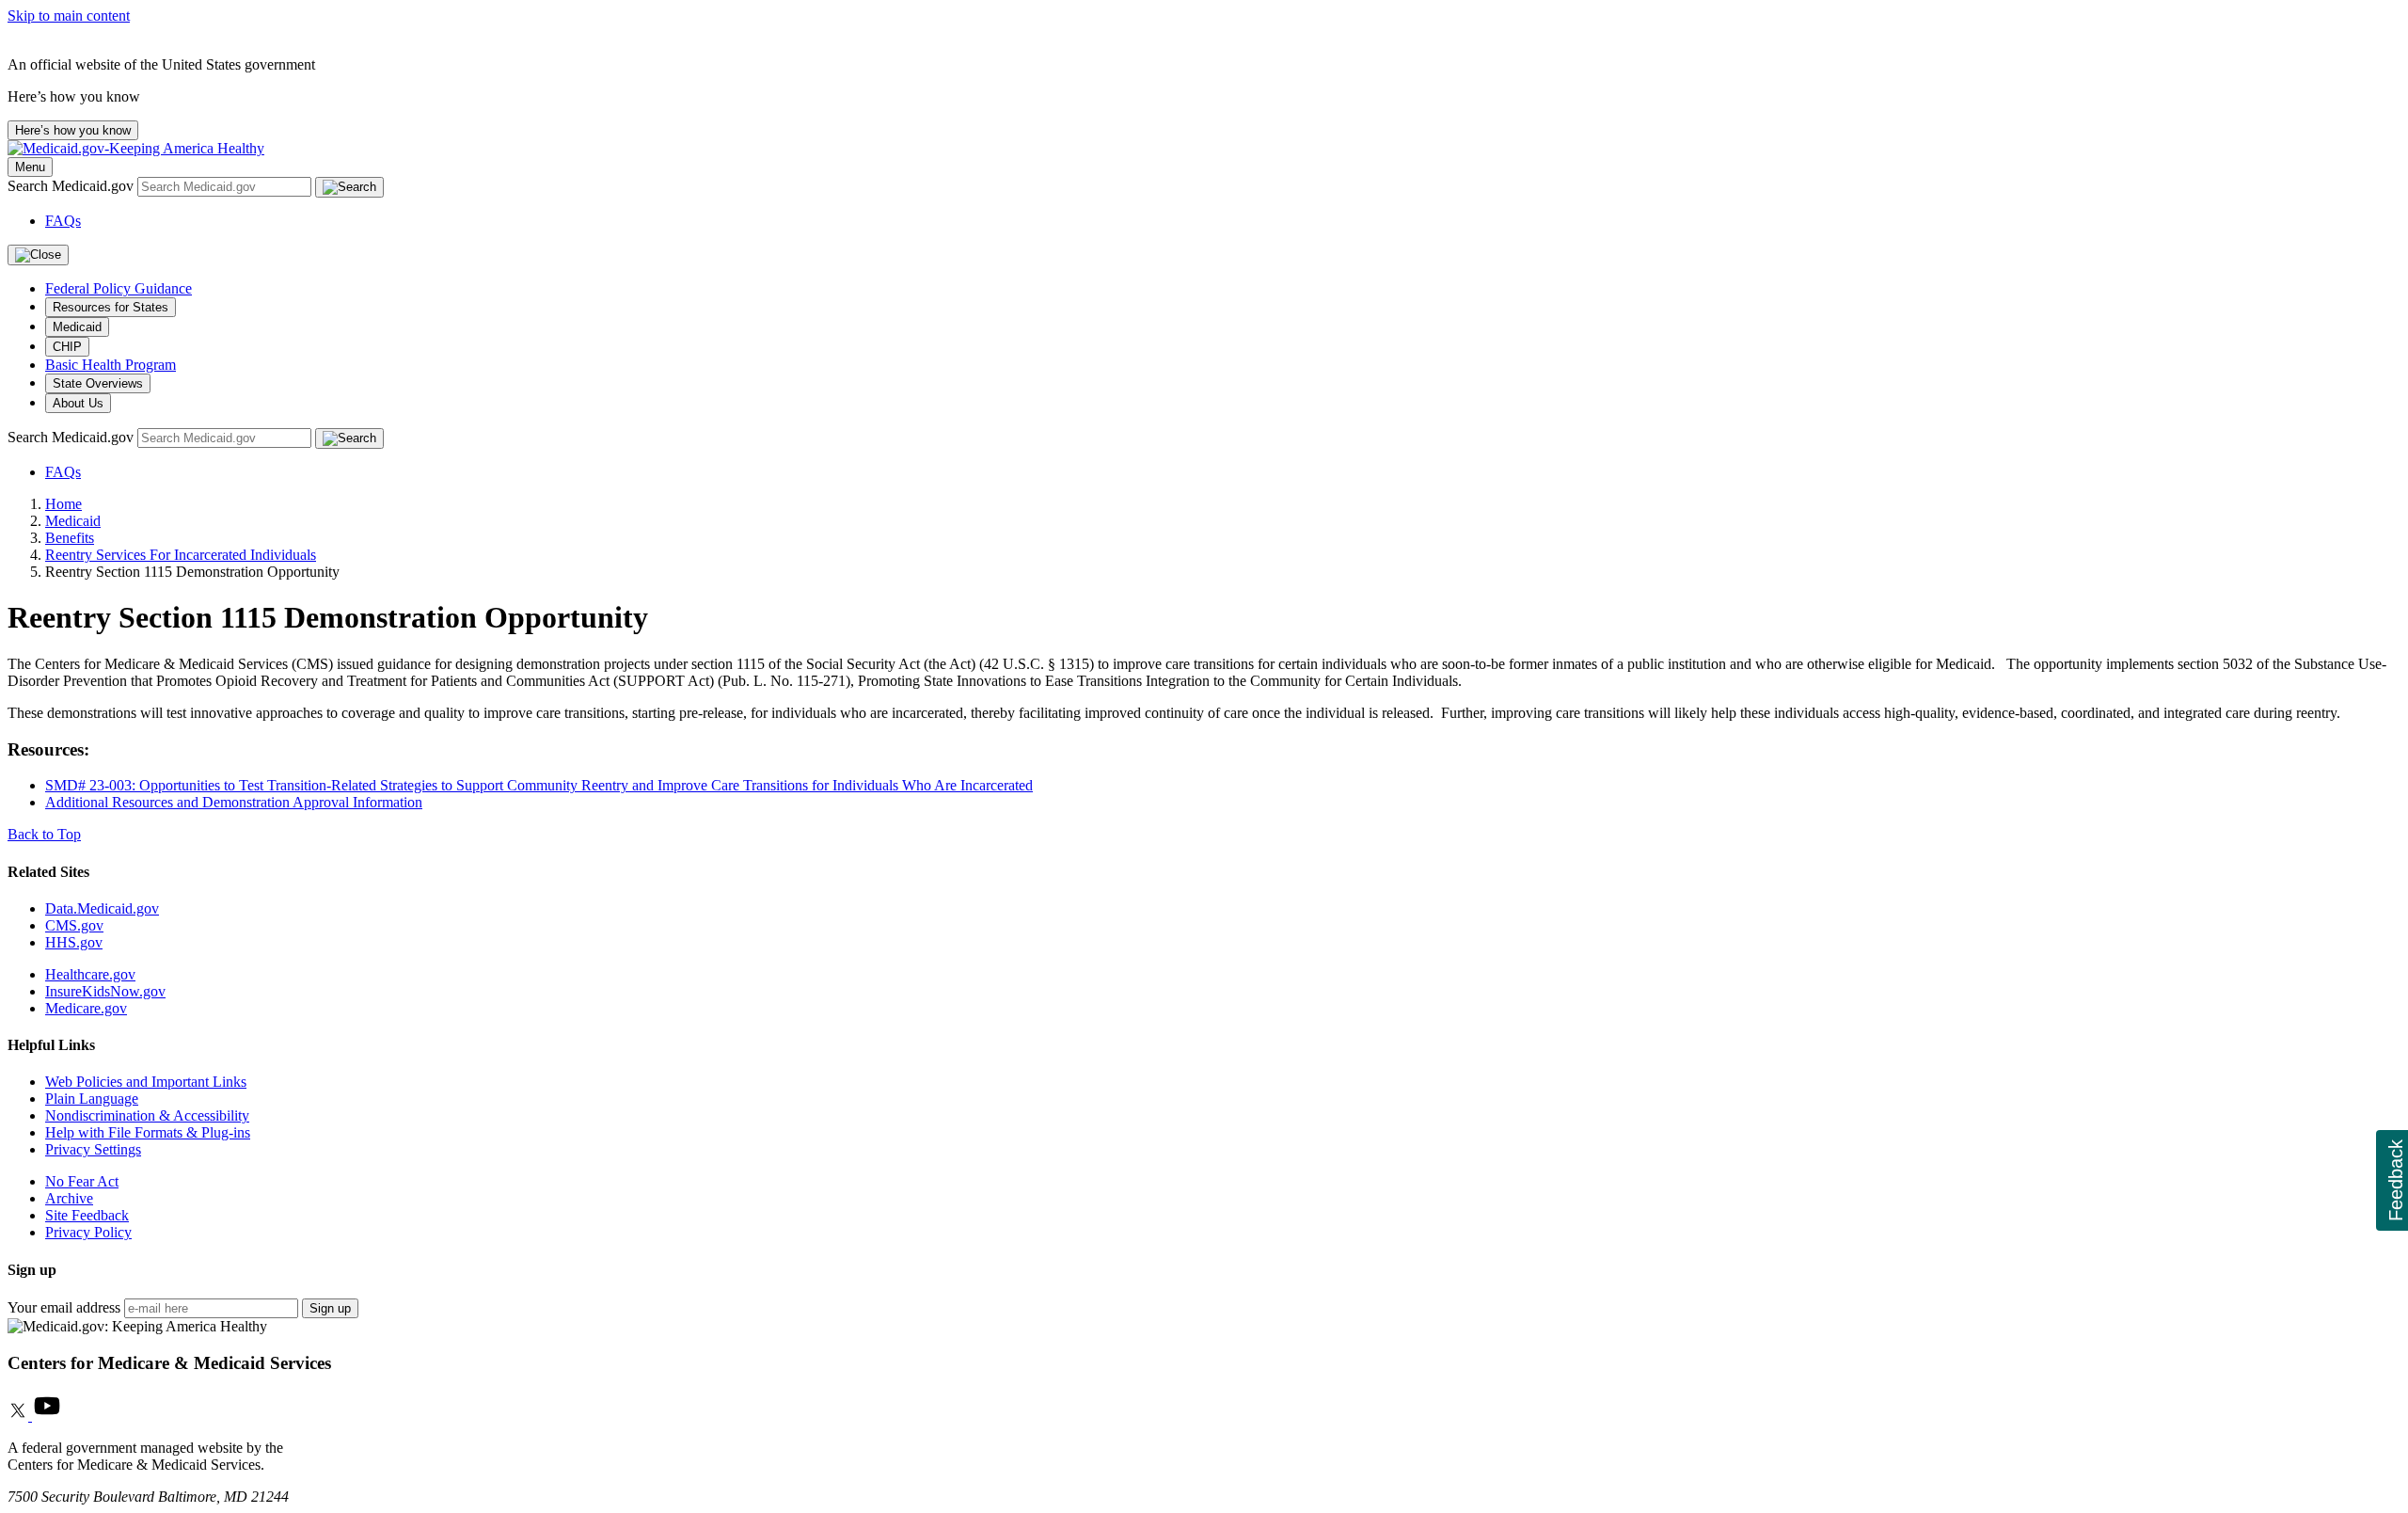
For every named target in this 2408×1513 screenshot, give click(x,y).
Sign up (330, 1308)
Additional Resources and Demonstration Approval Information (234, 802)
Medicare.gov (86, 1008)
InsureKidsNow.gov (105, 991)
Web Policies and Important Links (146, 1082)
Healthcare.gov (90, 974)
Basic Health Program (111, 365)
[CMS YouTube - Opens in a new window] (47, 1416)
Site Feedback (87, 1215)
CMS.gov (74, 925)
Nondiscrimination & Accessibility (147, 1115)
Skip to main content (69, 16)
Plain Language (92, 1099)
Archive (69, 1198)
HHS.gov (74, 942)
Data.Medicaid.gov (102, 908)
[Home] (136, 148)
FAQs (63, 221)
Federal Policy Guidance (119, 288)
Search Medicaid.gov (72, 186)
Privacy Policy (88, 1232)
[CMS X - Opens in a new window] (20, 1416)
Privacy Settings (93, 1149)
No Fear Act (82, 1181)
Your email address (64, 1307)
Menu (30, 167)
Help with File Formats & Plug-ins (148, 1132)
